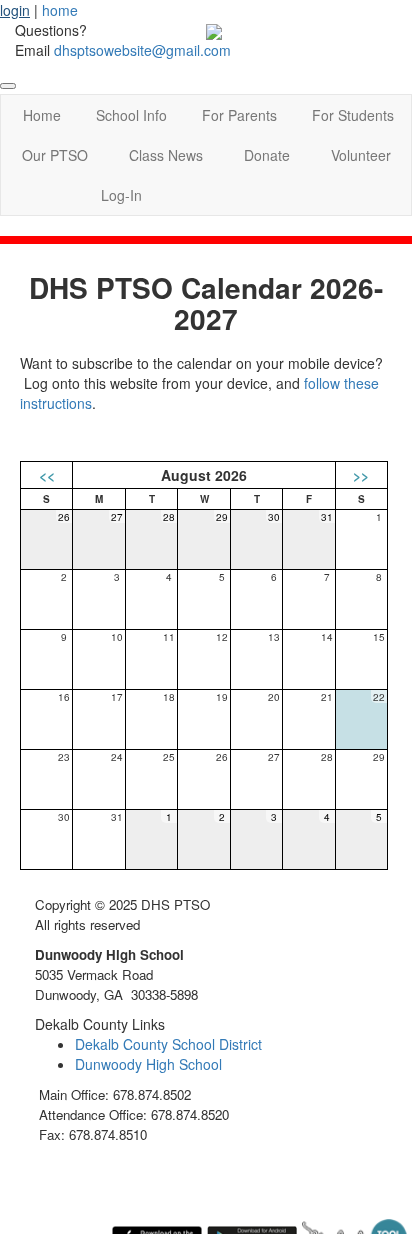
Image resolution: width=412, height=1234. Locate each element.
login (15, 10)
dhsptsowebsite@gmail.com (142, 50)
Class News (166, 155)
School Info (131, 115)
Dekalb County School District (168, 1044)
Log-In (121, 195)
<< (47, 475)
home (60, 10)
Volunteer (361, 155)
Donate (267, 155)
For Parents (239, 115)
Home (42, 115)
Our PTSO (55, 155)
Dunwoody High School (148, 1064)
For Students (353, 115)
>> (361, 475)
